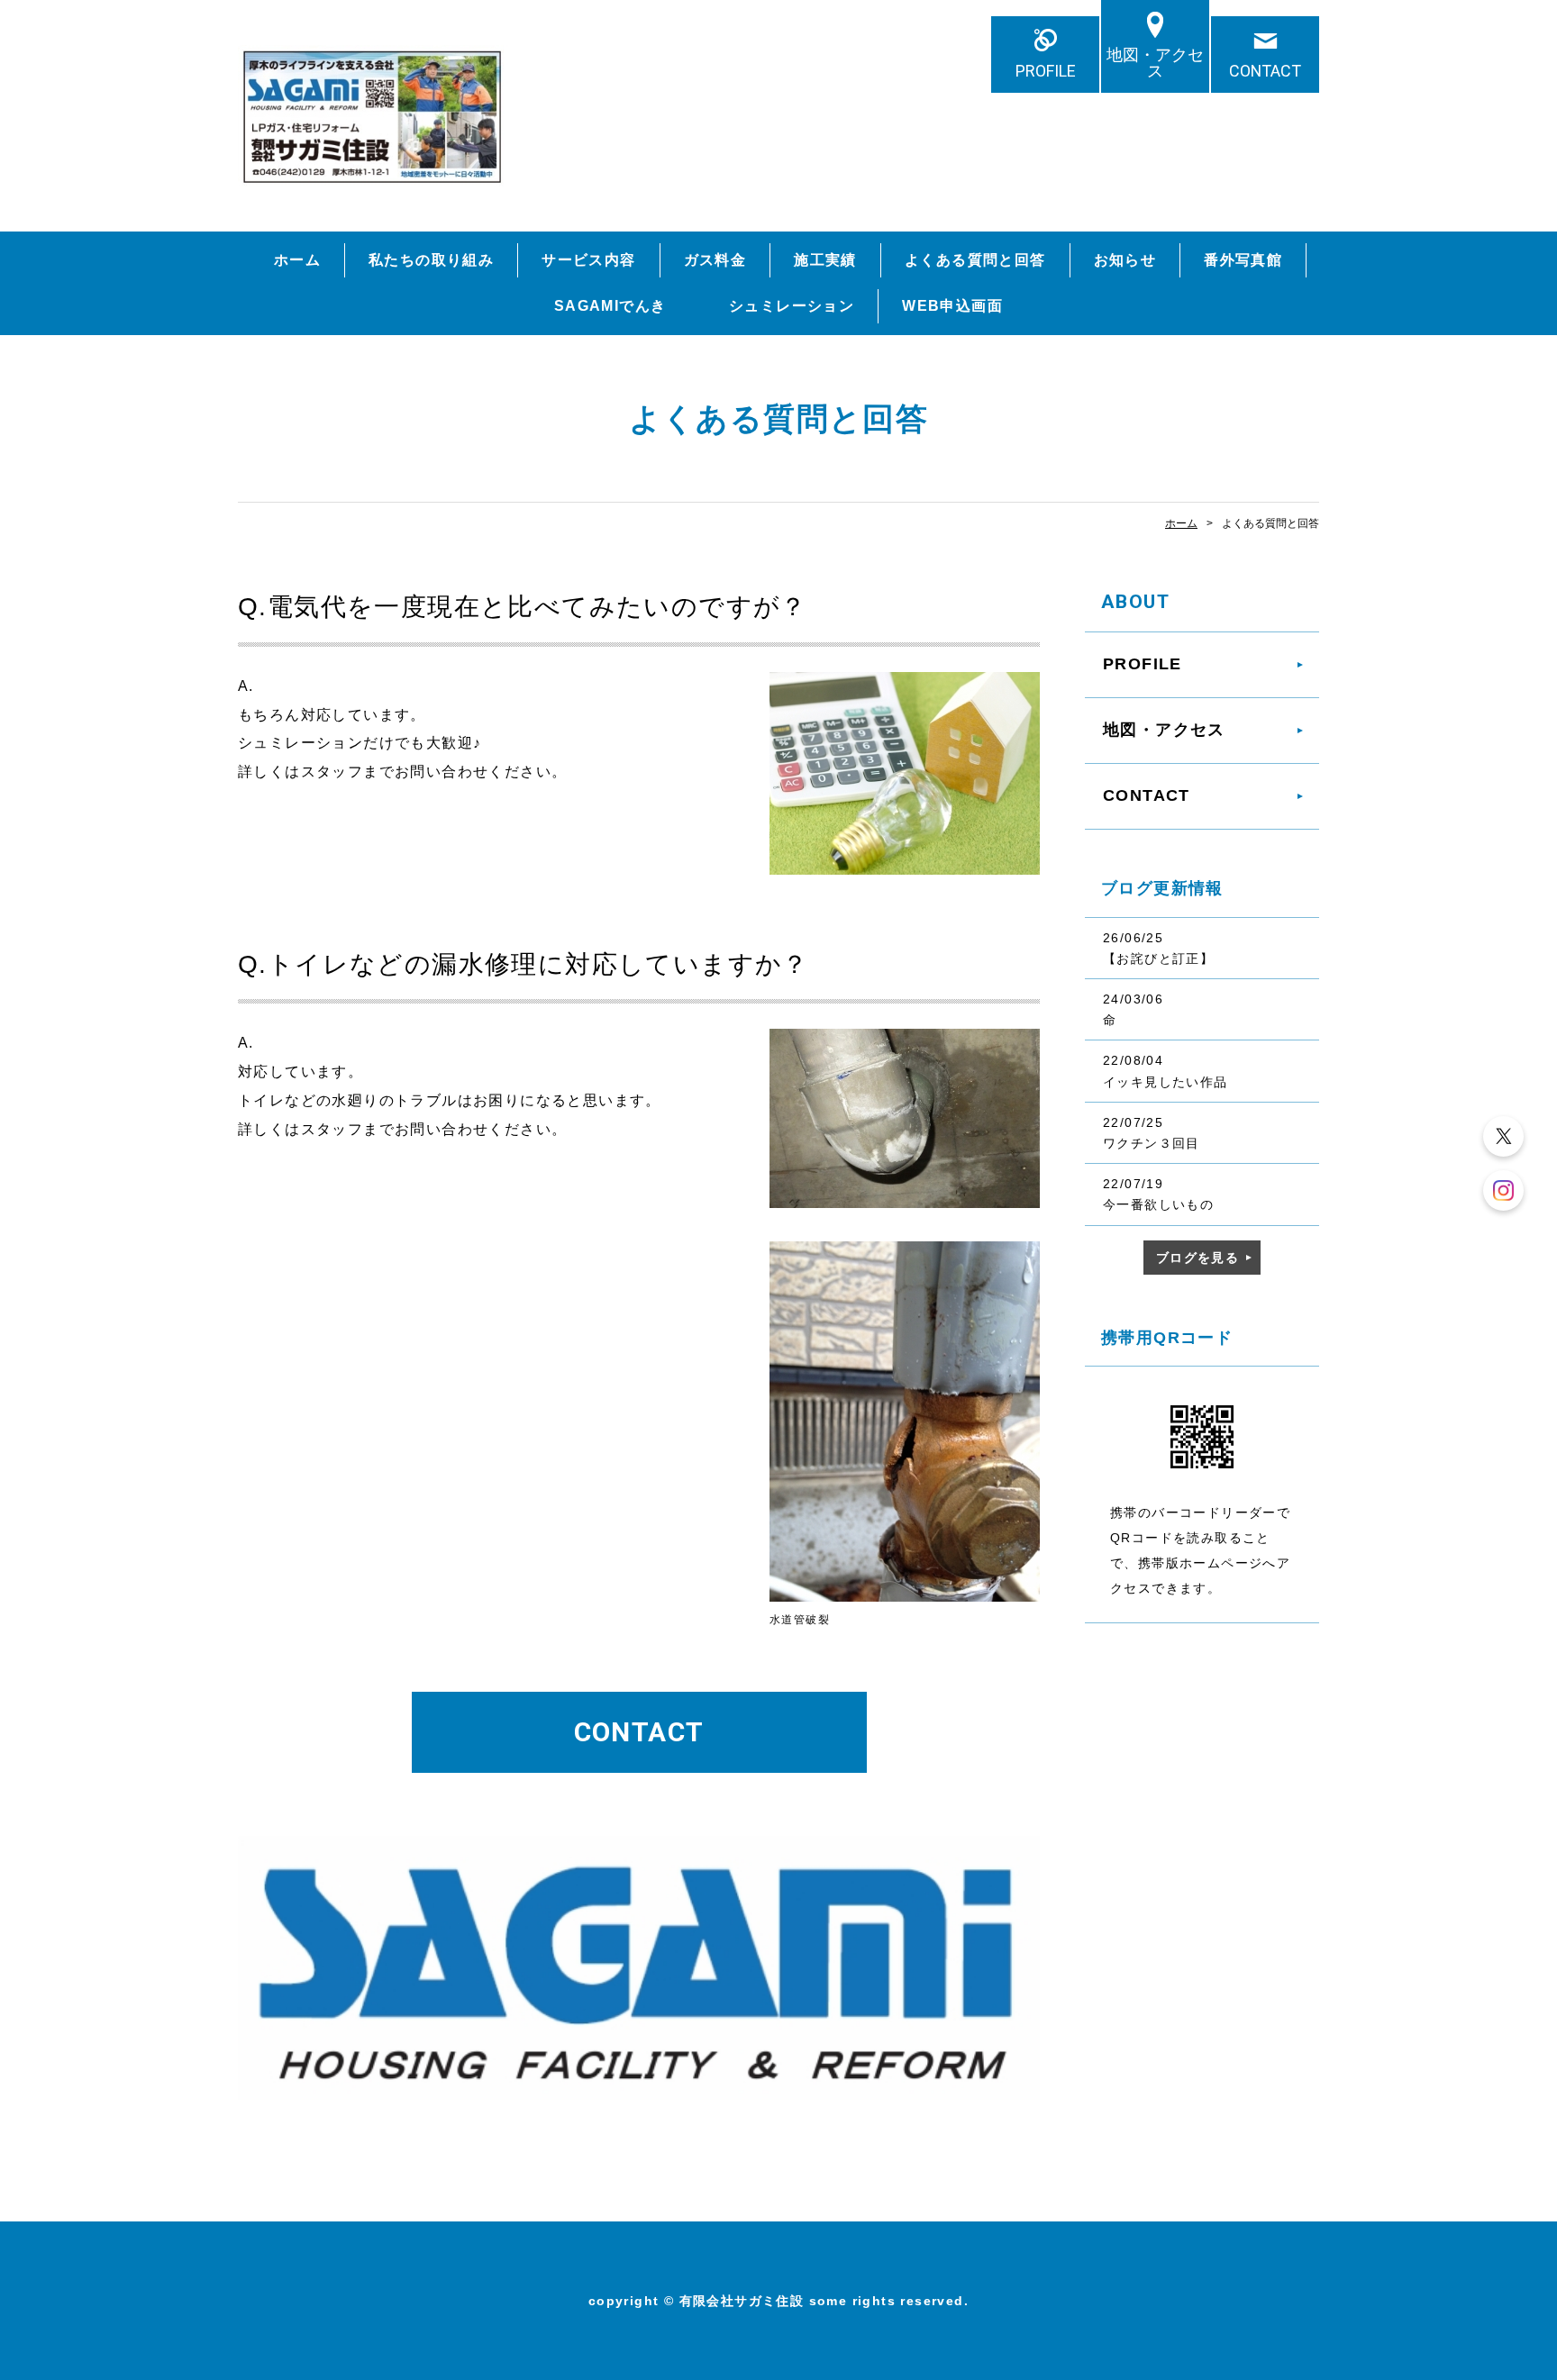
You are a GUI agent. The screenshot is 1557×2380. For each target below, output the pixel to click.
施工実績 (825, 260)
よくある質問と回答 (975, 260)
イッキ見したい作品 (1165, 1082)
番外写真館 (1243, 260)
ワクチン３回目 (1152, 1143)
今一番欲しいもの (1158, 1204)
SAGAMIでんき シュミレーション (704, 306)
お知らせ (1125, 260)
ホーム (297, 260)
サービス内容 (588, 260)
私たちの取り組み (431, 260)
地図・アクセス (1155, 63)
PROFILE (1046, 71)
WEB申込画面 (952, 306)
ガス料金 (715, 260)
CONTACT (1265, 71)
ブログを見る (1197, 1258)
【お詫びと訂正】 (1158, 958)
